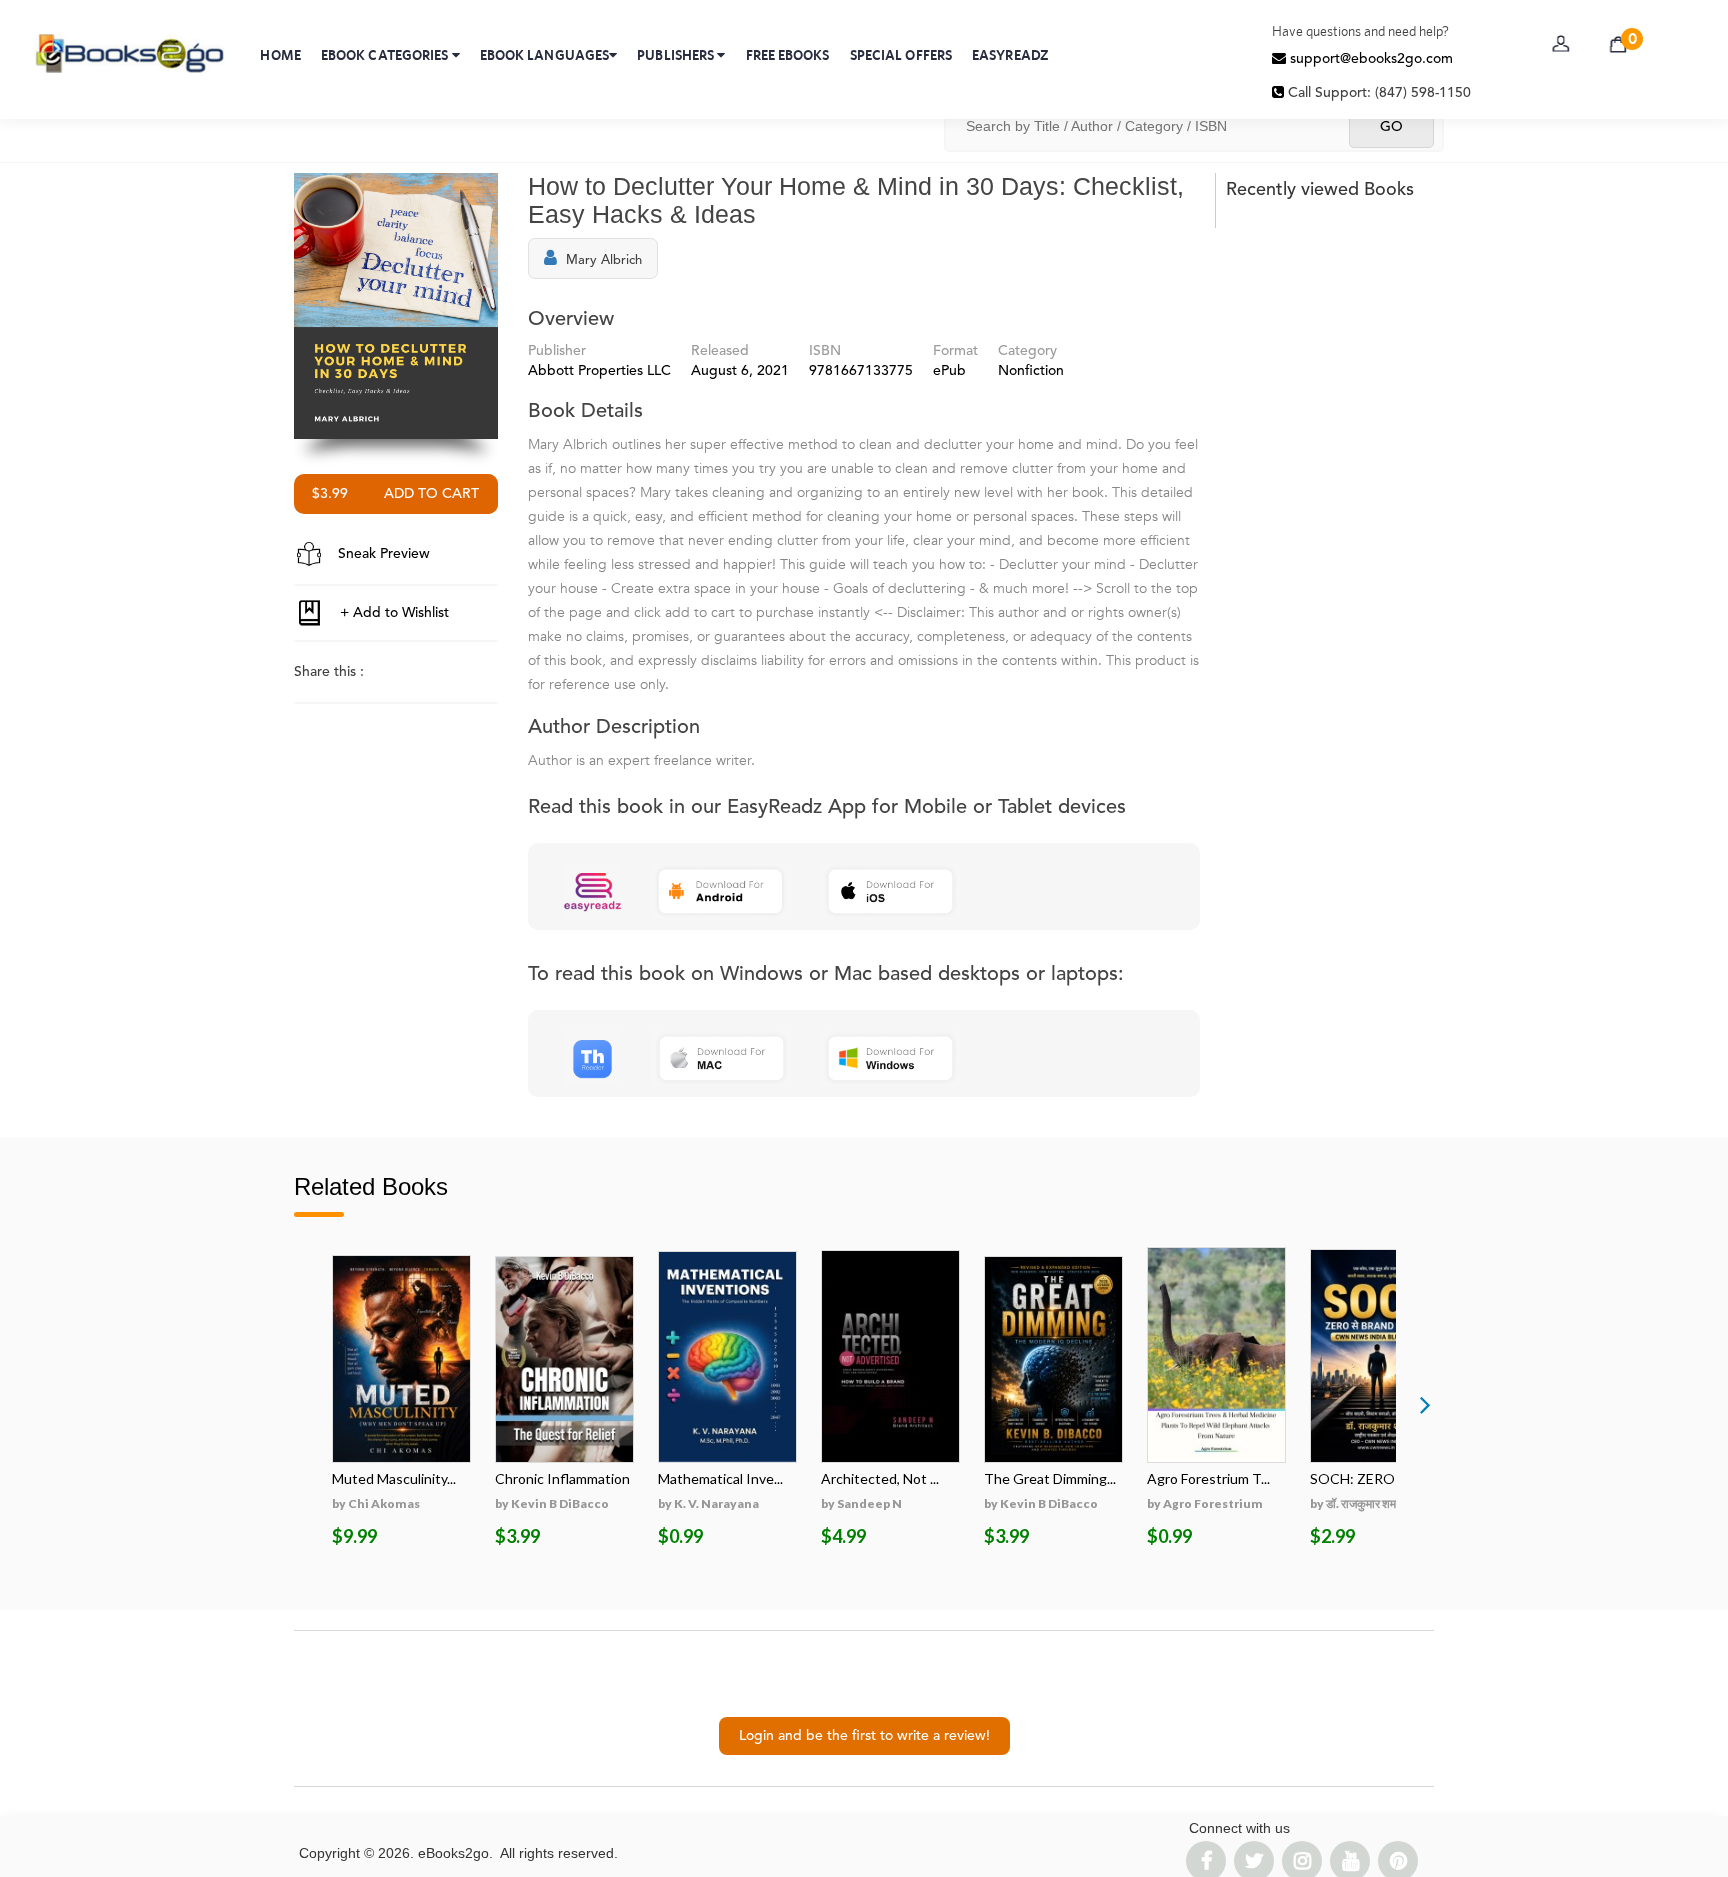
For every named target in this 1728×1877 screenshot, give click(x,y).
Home (280, 55)
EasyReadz (1010, 55)
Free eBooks (788, 55)
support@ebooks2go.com (1369, 59)
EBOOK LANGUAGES (545, 55)
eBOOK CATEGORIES (386, 55)
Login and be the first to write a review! (864, 1736)
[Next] (1425, 1404)
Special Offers (901, 55)
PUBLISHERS (677, 55)
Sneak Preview (382, 554)
